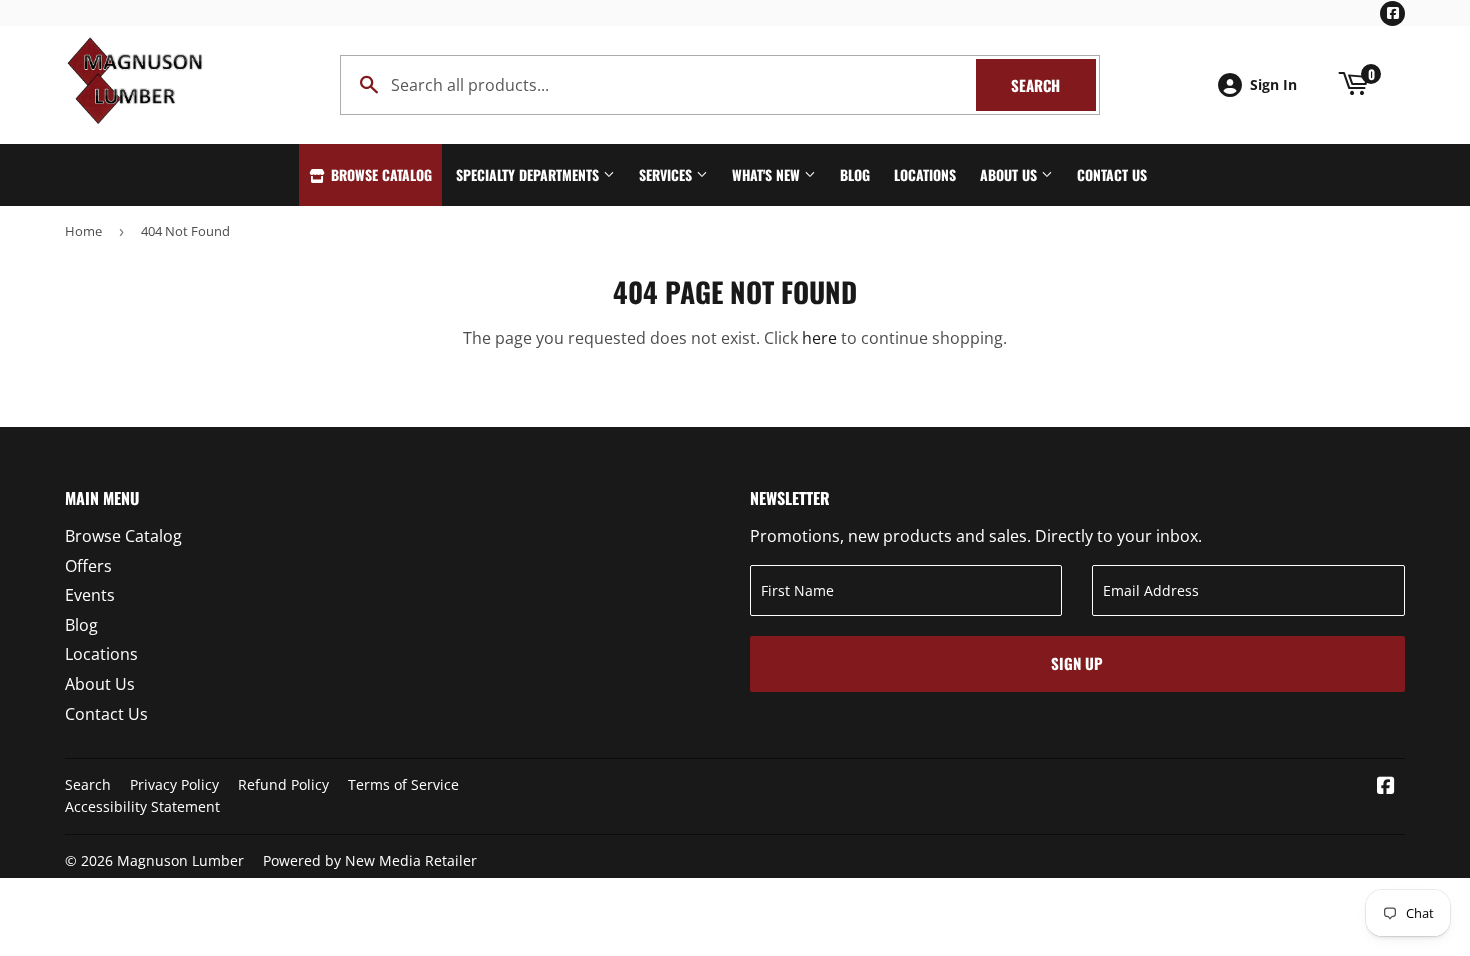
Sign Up (1077, 663)
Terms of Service (403, 784)
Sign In (1273, 84)
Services (667, 174)
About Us (1010, 174)
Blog (855, 174)
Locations (925, 174)
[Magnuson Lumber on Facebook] (1386, 787)
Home (83, 231)
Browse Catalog (379, 174)
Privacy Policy (174, 784)
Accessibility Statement (142, 806)
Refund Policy (283, 784)
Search (1053, 85)
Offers (88, 566)
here (819, 338)
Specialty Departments (529, 174)
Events (90, 595)
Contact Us (1112, 174)
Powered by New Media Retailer (370, 860)
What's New (768, 174)
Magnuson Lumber (180, 860)
